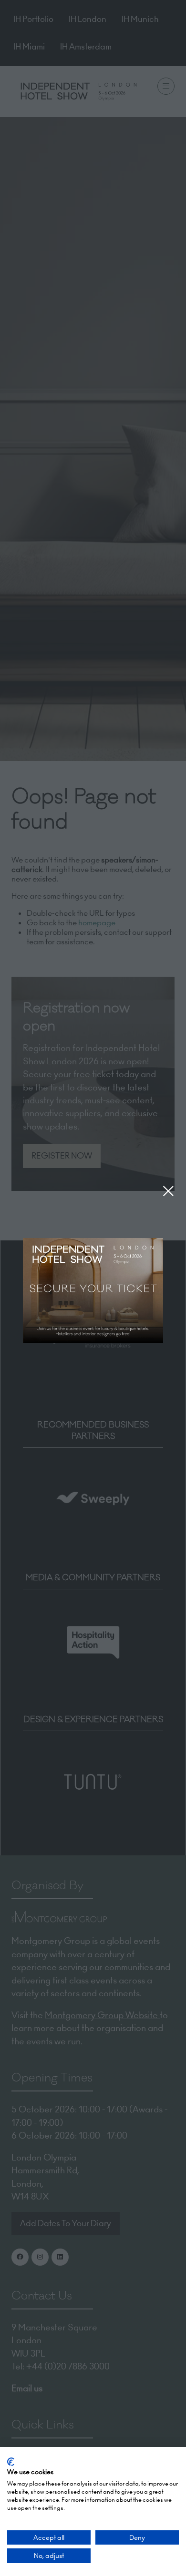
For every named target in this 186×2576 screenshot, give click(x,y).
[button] (168, 1191)
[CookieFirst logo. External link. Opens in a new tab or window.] (11, 2462)
